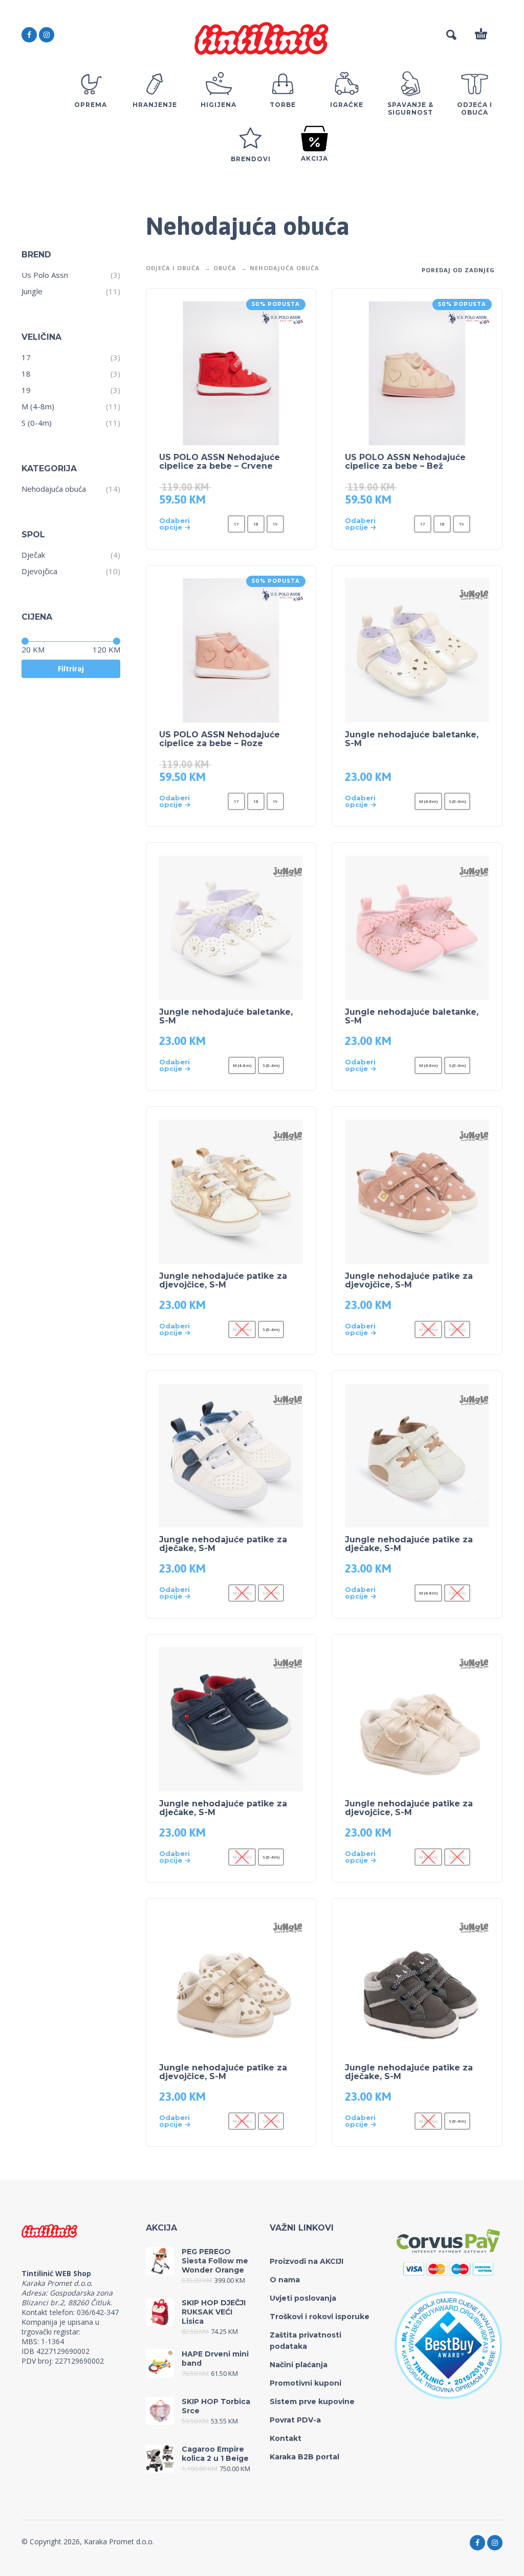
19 (26, 390)
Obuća (225, 268)
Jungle (32, 291)
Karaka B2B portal (304, 2457)
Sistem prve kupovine (312, 2402)
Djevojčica (39, 571)
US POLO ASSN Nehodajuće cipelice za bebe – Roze (220, 739)
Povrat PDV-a (295, 2420)
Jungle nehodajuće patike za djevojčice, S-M (223, 1280)
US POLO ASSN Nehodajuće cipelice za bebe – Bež (405, 462)
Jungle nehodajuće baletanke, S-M (412, 739)
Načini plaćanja (299, 2365)
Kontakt (286, 2438)
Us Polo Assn (45, 275)
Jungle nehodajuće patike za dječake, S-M (223, 1544)
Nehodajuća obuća (54, 489)
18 (26, 374)
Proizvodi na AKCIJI (307, 2261)
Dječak (33, 555)
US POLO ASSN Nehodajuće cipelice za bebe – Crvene (220, 462)
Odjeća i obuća (173, 268)
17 (26, 357)
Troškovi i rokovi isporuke (320, 2317)
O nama (285, 2280)
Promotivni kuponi (305, 2383)
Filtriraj (71, 669)
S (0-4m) (37, 423)
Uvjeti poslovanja (303, 2298)
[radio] (236, 524)
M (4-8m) (38, 406)
